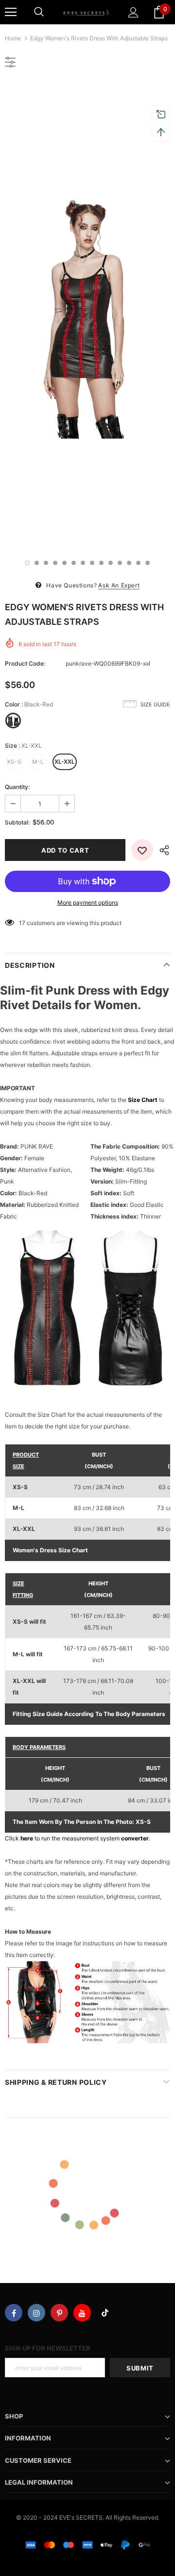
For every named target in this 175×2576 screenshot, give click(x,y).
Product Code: (25, 663)
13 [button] (138, 563)
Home (13, 38)
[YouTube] (82, 2313)
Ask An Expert (119, 585)
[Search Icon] (39, 12)
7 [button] (83, 563)
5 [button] (64, 563)
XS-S (14, 762)
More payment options (88, 902)
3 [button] (46, 563)
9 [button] (101, 563)
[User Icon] (133, 12)
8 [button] (92, 563)
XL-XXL (65, 762)
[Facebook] (14, 2313)
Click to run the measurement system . (78, 1838)
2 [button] (37, 563)
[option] (87, 315)
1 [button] (27, 563)
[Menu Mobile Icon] (11, 12)
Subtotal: (17, 822)
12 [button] (129, 563)
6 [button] (74, 563)
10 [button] (111, 563)
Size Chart (143, 1100)
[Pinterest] (59, 2313)
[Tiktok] (105, 2313)
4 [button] (55, 563)
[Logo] (86, 12)
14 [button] (148, 563)
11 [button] (120, 563)
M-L (38, 762)
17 (22, 923)
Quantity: (17, 787)
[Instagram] (36, 2313)
